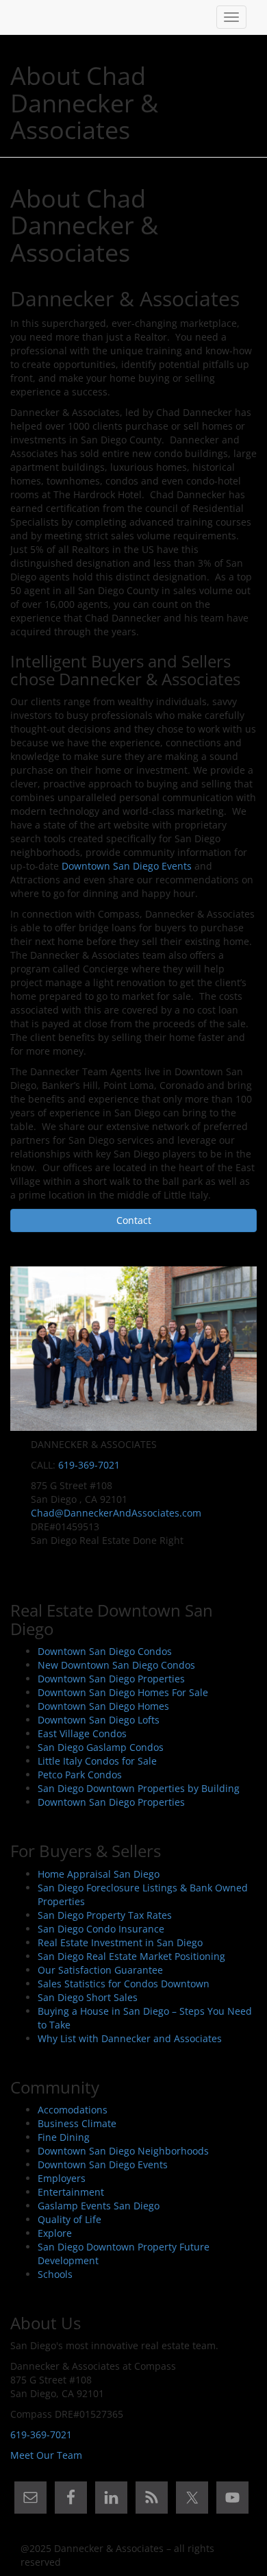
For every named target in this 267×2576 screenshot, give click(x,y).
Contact (134, 1220)
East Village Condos (82, 1733)
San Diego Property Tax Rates (105, 1915)
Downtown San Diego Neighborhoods (123, 2151)
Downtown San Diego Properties (111, 1679)
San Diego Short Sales (88, 1997)
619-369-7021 (89, 1465)
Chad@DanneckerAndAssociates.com (116, 1513)
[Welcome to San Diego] (21, 17)
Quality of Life (69, 2219)
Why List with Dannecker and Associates (130, 2038)
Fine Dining (64, 2137)
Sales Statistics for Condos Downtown (124, 1984)
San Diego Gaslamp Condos (101, 1747)
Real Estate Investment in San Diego (120, 1942)
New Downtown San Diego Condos (116, 1665)
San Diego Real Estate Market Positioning (131, 1956)
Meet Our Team (46, 2455)
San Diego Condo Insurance (101, 1929)
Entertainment (71, 2192)
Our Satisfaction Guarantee (100, 1970)
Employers (62, 2178)
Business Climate (77, 2123)
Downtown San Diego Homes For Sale (123, 1692)
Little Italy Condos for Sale (97, 1761)
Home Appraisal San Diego (99, 1874)
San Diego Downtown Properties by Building (139, 1788)
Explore (55, 2233)
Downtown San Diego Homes (103, 1706)
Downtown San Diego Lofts (99, 1720)
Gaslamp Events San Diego (99, 2206)
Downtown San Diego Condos (105, 1651)
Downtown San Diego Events (127, 866)
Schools (55, 2274)
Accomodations (73, 2110)
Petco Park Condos (80, 1775)
